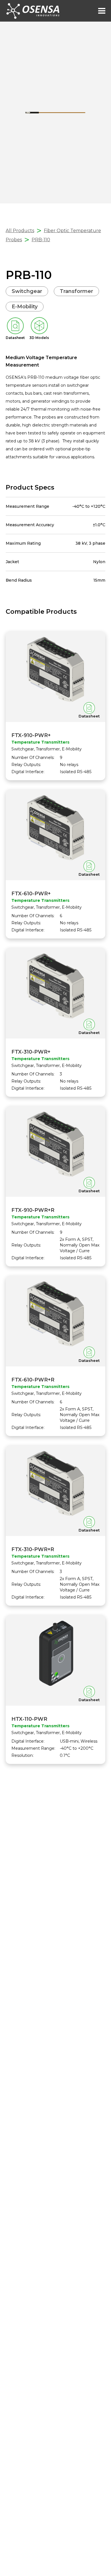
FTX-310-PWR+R (33, 1549)
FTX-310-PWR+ (31, 1052)
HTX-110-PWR (29, 1719)
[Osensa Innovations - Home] (33, 11)
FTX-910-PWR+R (33, 1210)
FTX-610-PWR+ (31, 894)
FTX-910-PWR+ (31, 735)
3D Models (39, 338)
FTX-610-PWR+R (33, 1380)
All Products (20, 231)
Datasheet (15, 338)
